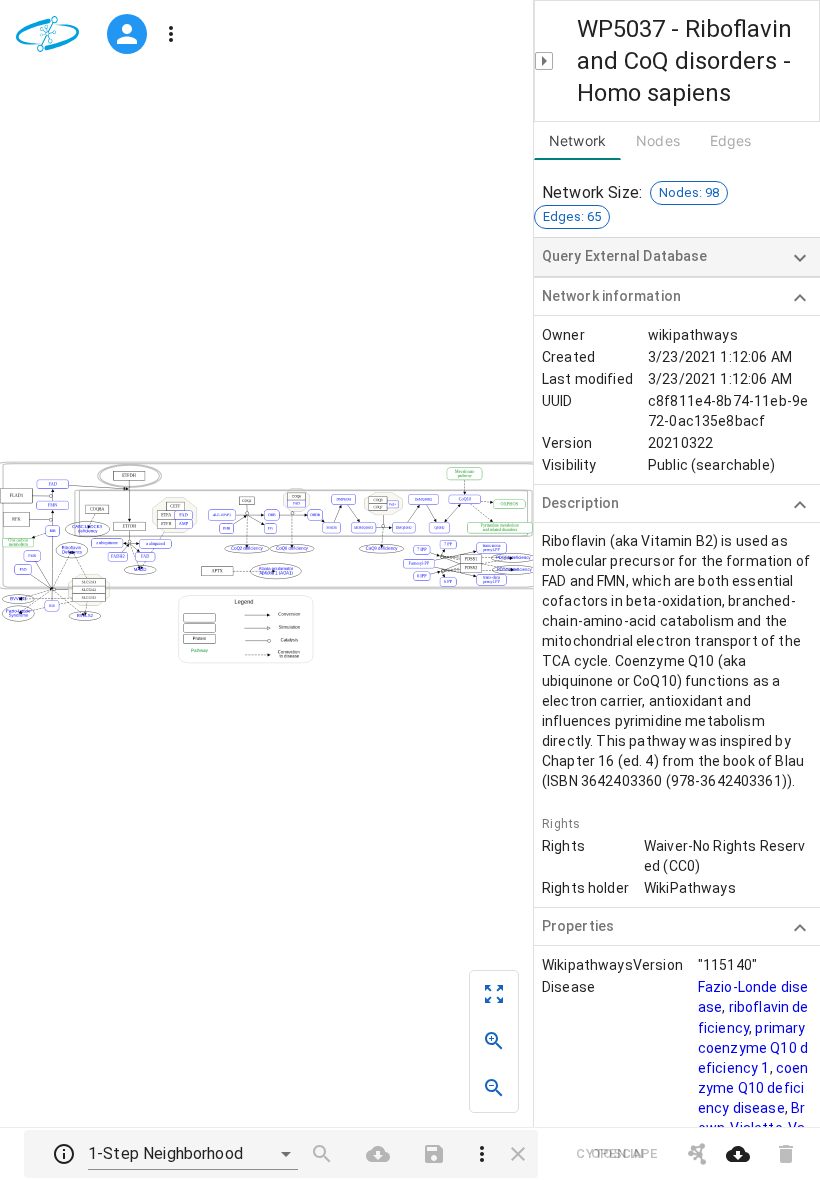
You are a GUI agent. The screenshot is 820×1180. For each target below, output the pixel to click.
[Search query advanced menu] (482, 1154)
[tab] (658, 140)
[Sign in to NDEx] (127, 34)
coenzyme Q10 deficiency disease (753, 1088)
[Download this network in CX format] (738, 1154)
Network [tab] (577, 140)
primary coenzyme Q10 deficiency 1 (753, 1048)
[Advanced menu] (171, 34)
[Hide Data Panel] (544, 61)
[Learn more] (64, 1154)
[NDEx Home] (51, 34)
